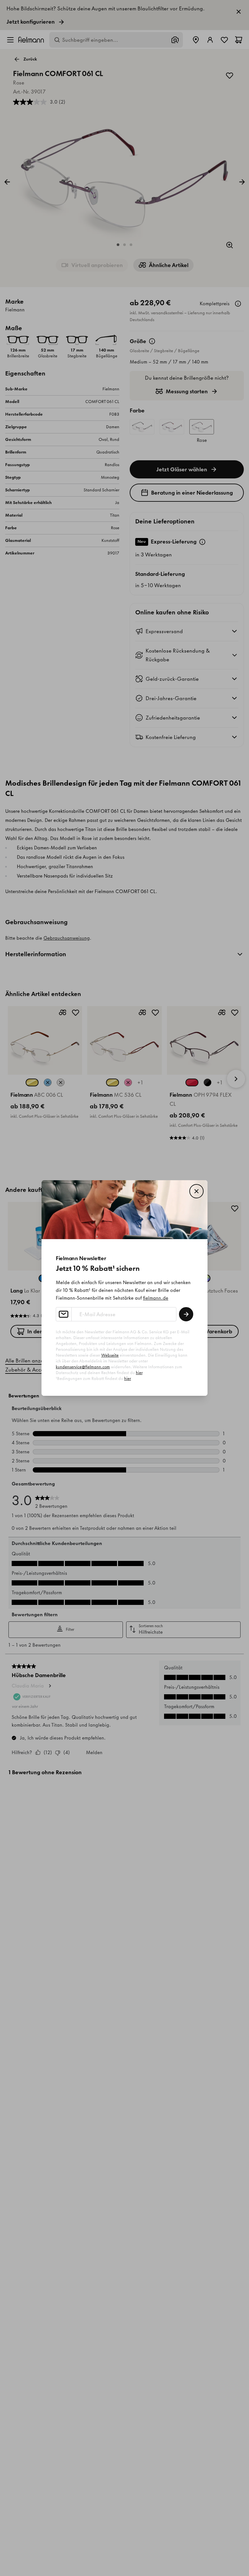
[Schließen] (196, 1191)
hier (139, 1373)
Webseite (110, 1355)
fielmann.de (156, 1298)
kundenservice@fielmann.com (83, 1367)
